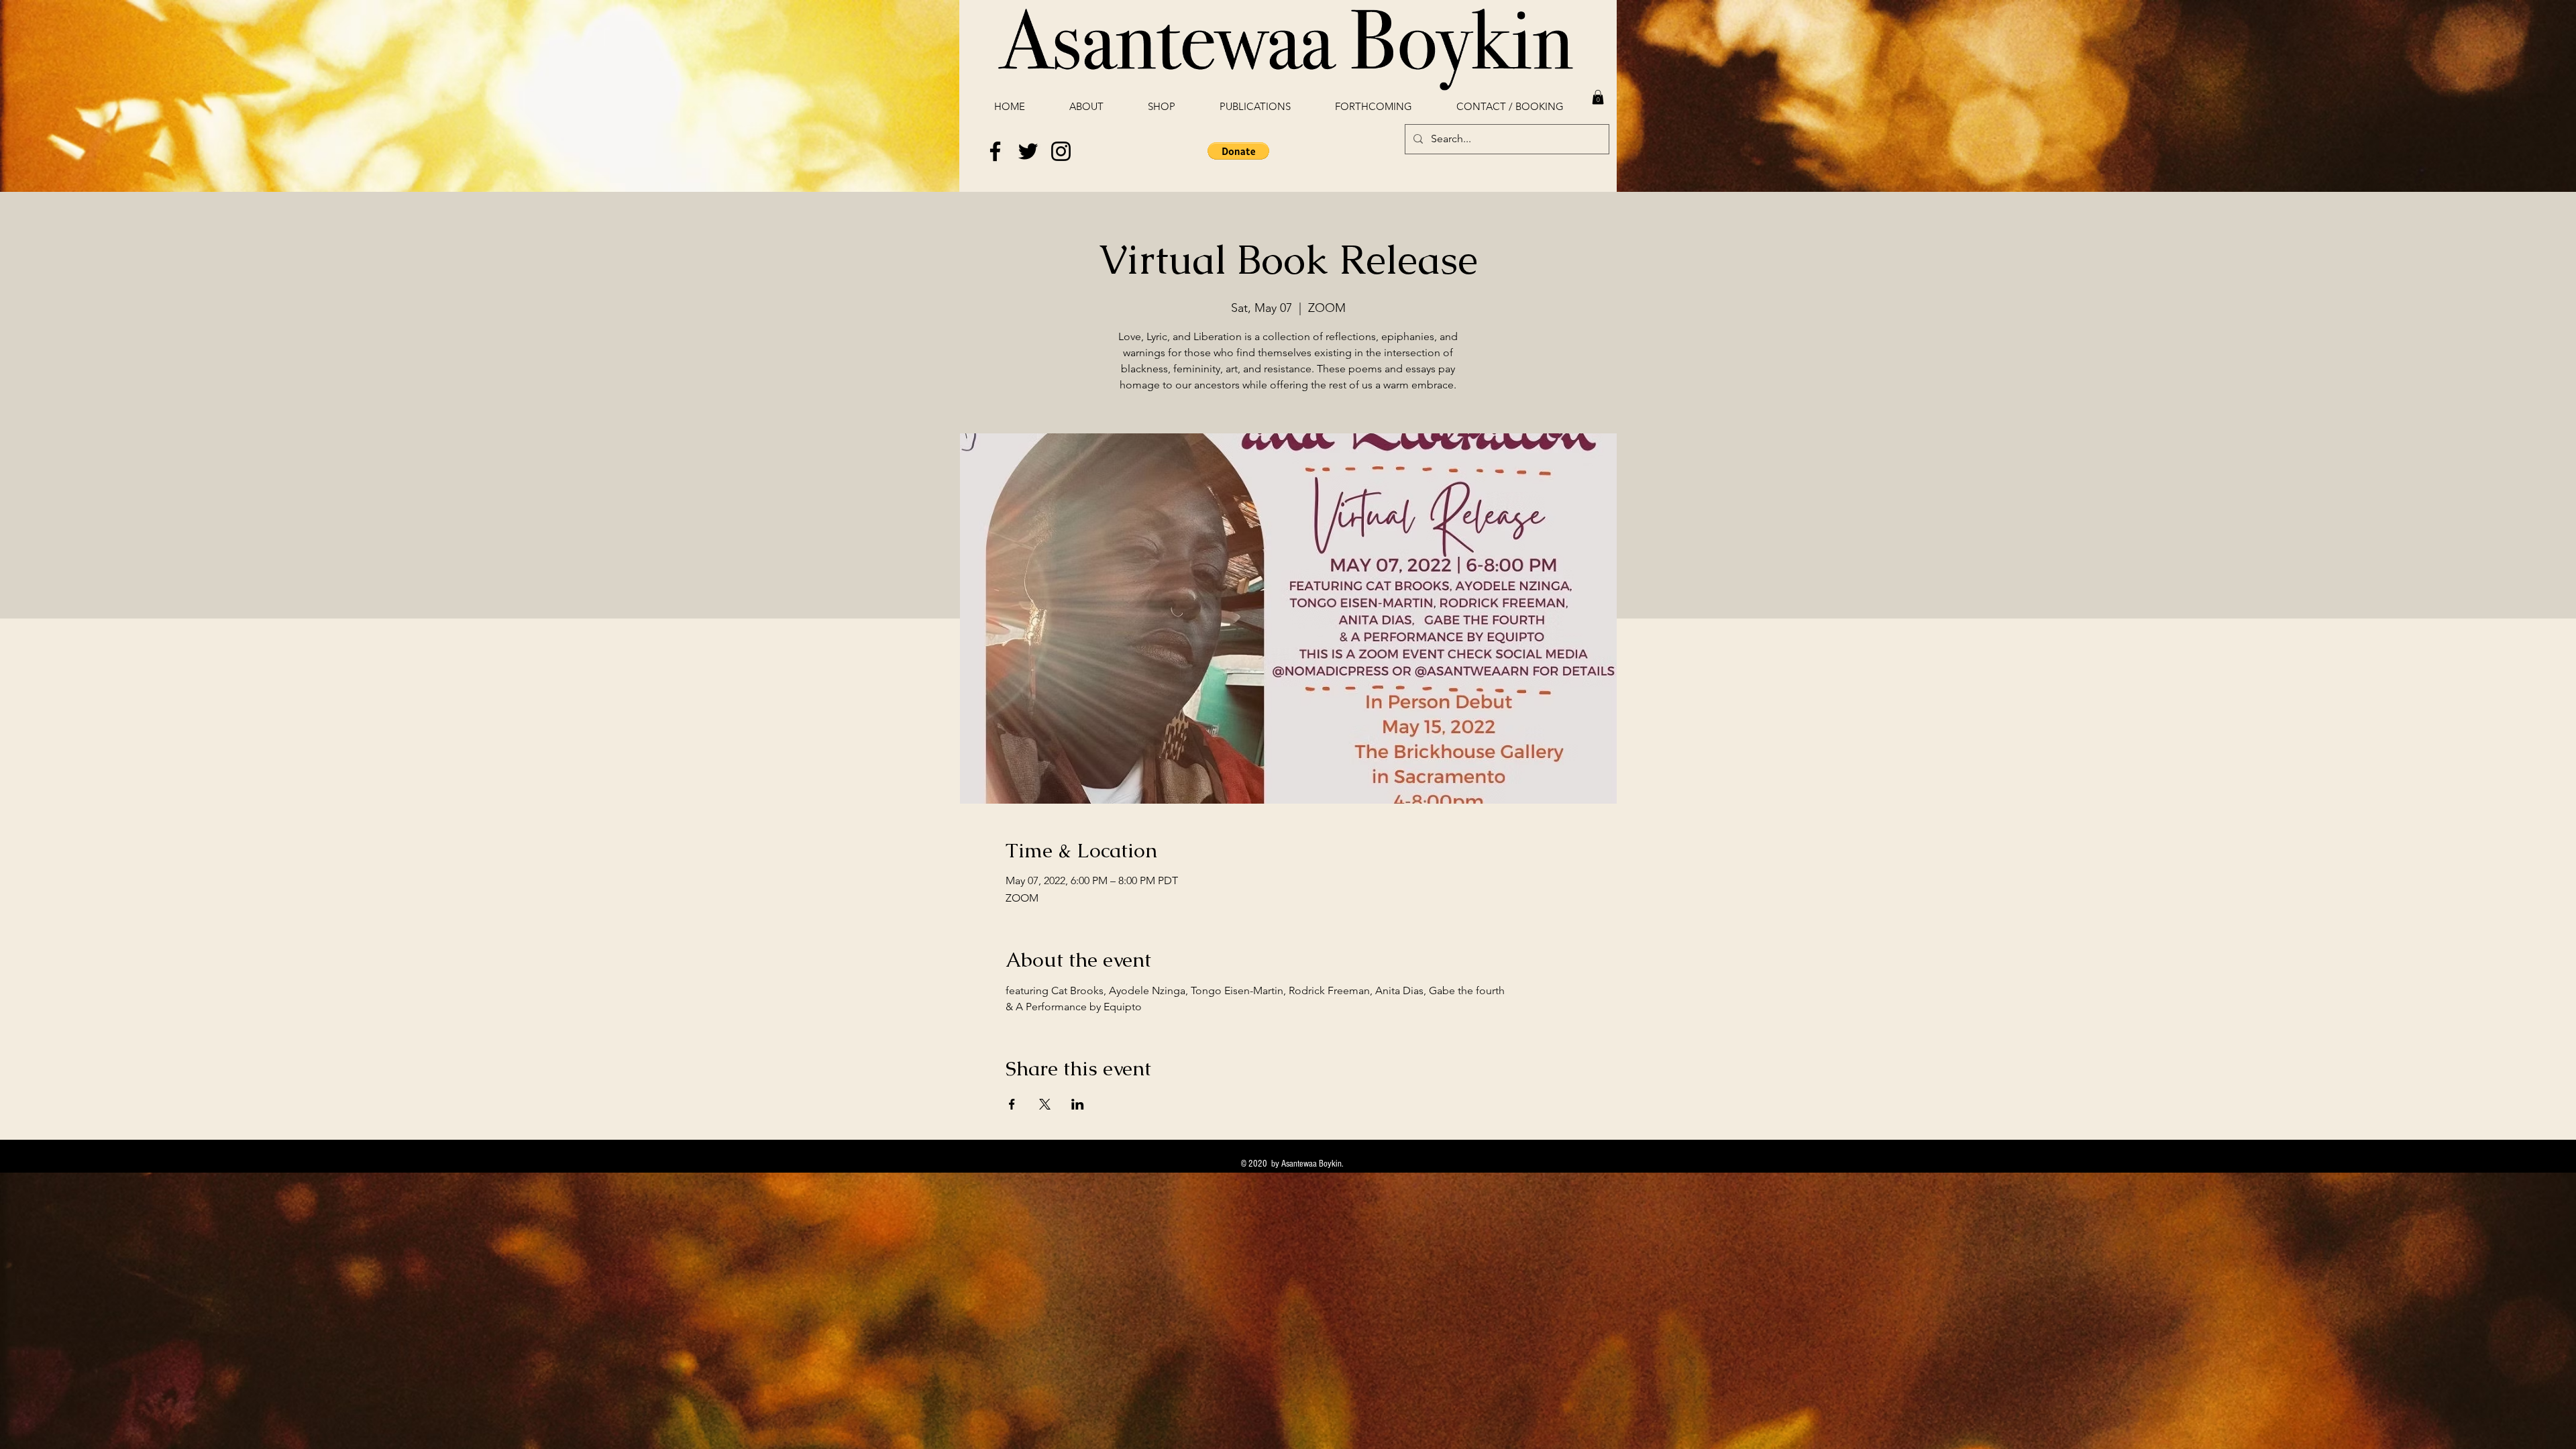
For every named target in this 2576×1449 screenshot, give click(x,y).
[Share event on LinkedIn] (1078, 1104)
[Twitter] (1028, 151)
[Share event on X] (1045, 1104)
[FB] (995, 151)
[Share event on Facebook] (1012, 1104)
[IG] (1061, 151)
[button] (1598, 97)
